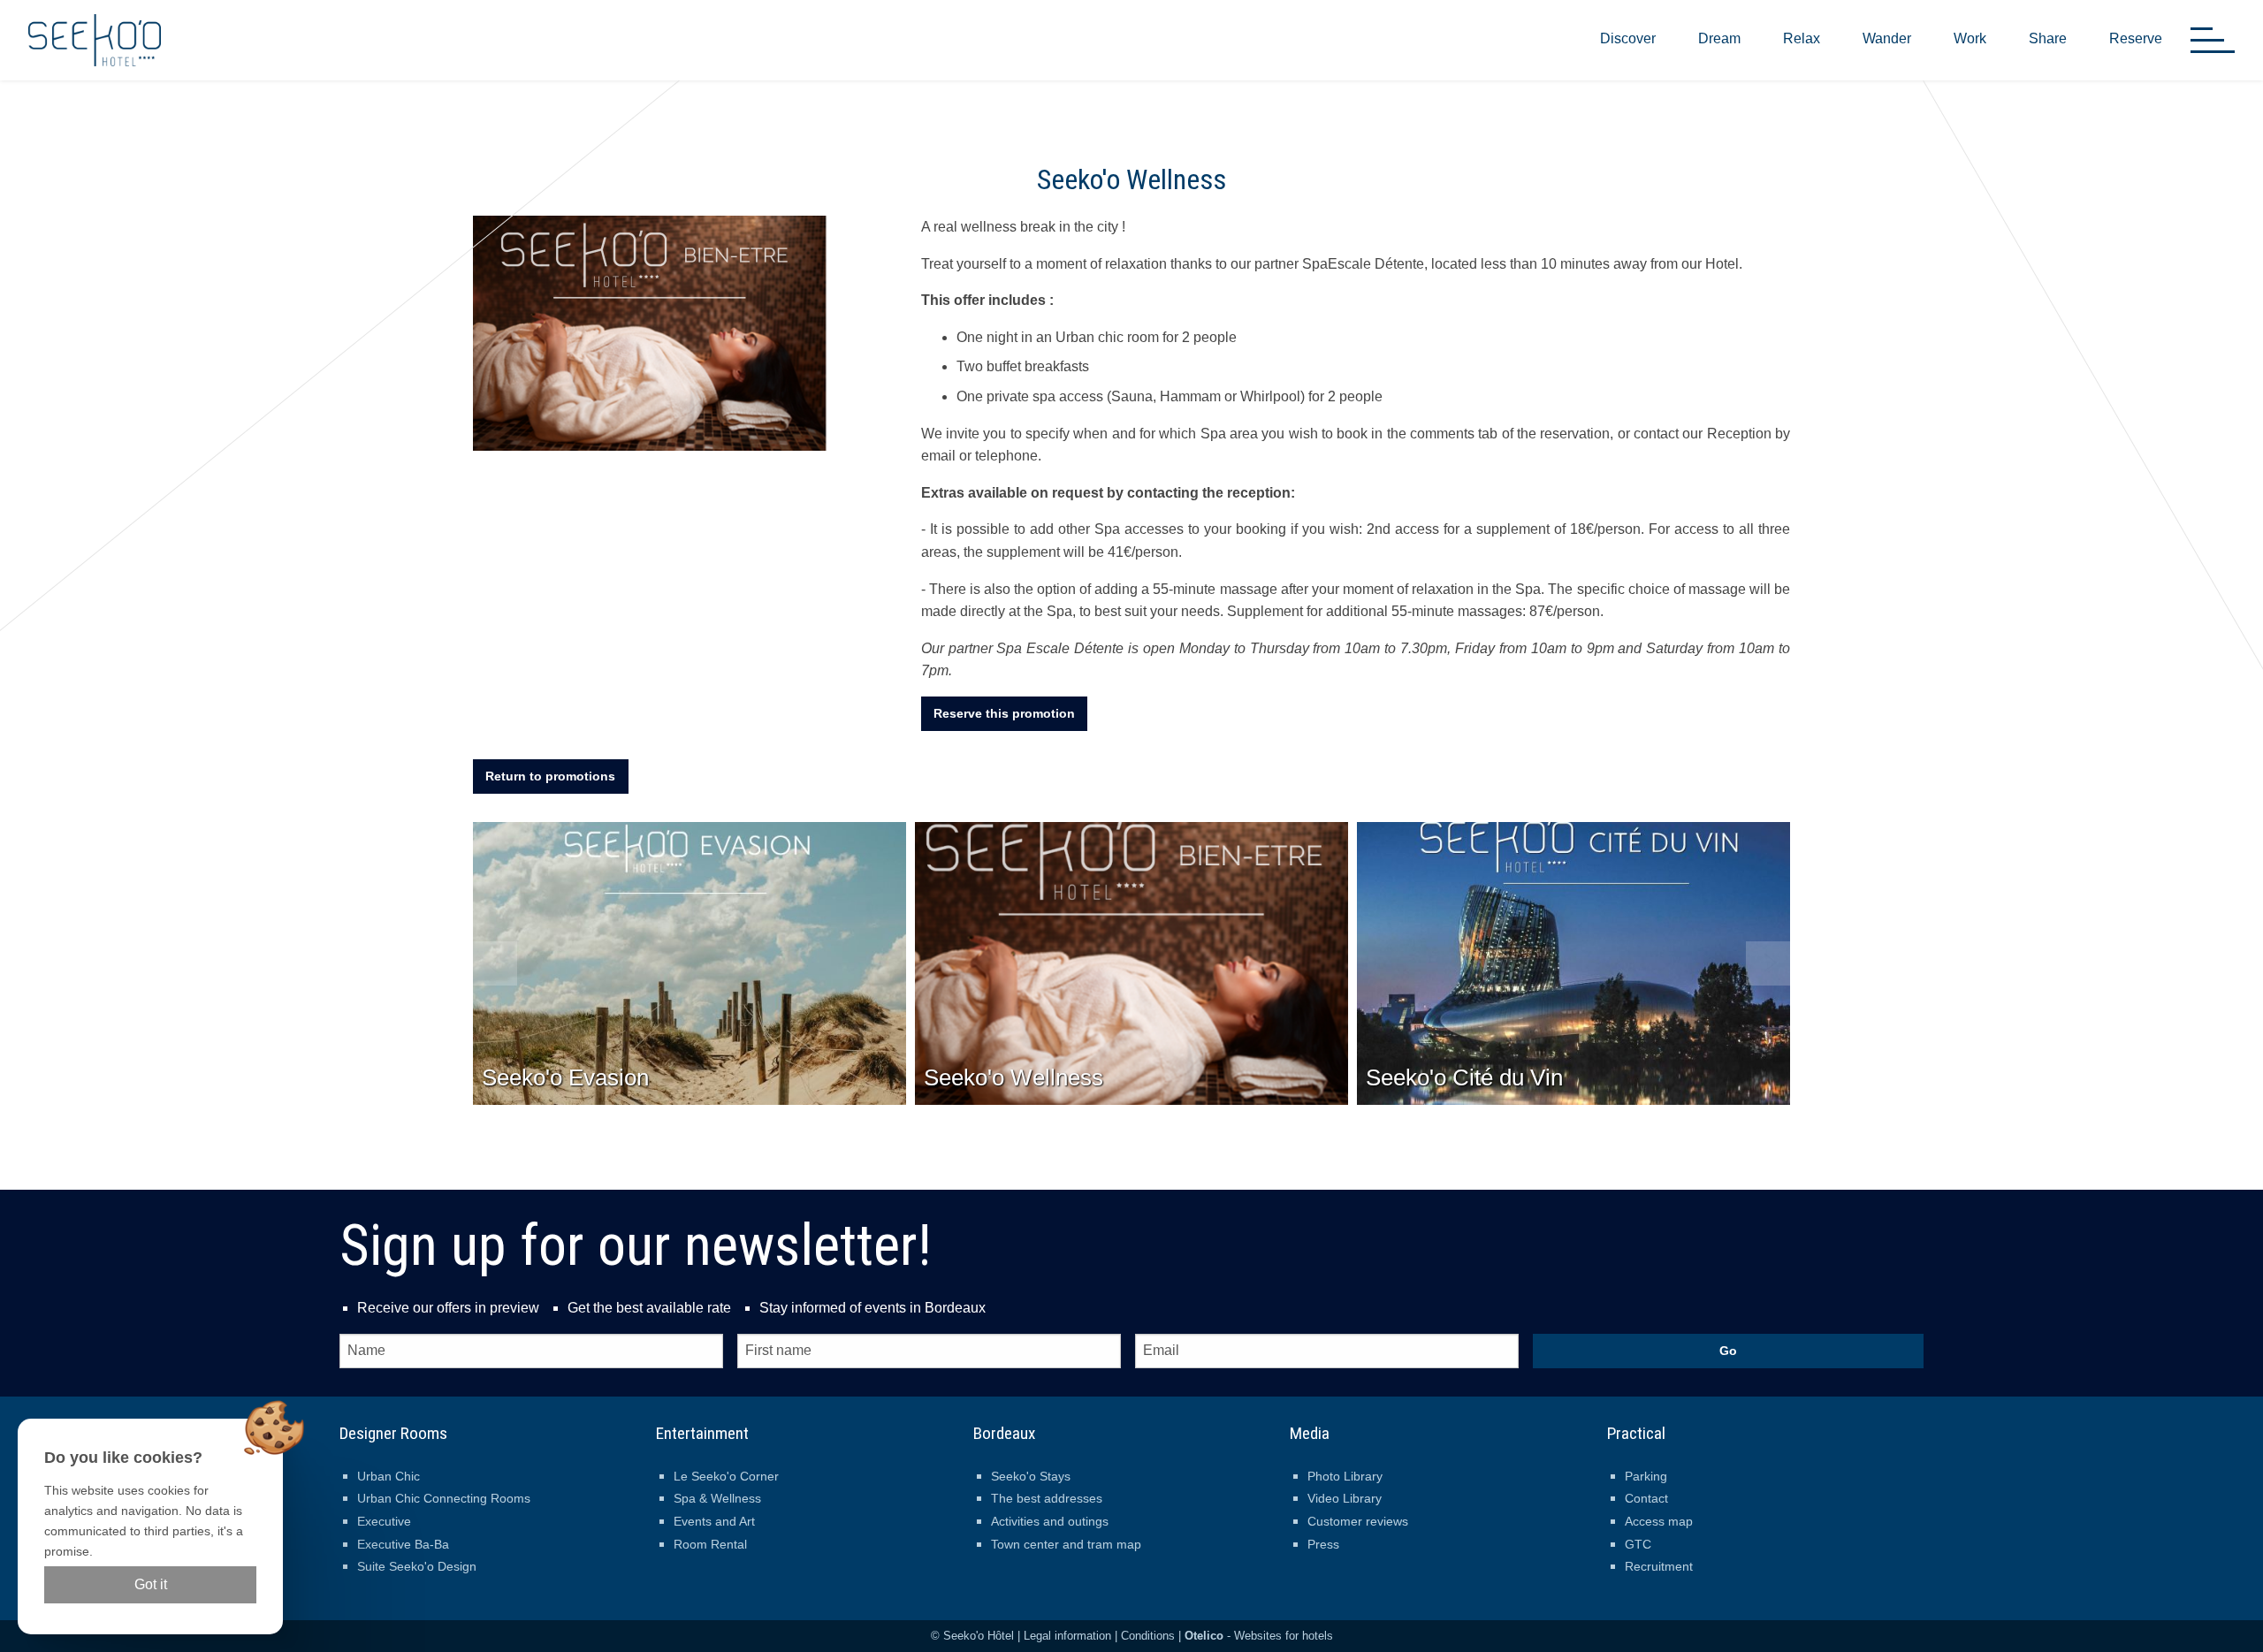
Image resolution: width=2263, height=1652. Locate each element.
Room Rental (710, 1544)
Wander (1887, 38)
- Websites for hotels (1259, 1636)
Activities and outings (1050, 1521)
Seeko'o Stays (1031, 1476)
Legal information (1067, 1636)
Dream (1719, 38)
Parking (1646, 1476)
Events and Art (714, 1521)
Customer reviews (1358, 1521)
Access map (1659, 1521)
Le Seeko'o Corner (726, 1476)
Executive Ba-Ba (403, 1544)
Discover (1628, 38)
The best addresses (1047, 1498)
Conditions (1148, 1636)
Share (2048, 38)
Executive (384, 1521)
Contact (1646, 1498)
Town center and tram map (1066, 1544)
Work (1970, 38)
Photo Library (1345, 1476)
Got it (151, 1584)
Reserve (2136, 38)
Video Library (1345, 1498)
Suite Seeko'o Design (417, 1566)
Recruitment (1659, 1566)
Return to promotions (550, 776)
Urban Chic (389, 1476)
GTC (1638, 1544)
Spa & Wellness (717, 1498)
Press (1323, 1544)
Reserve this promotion (1004, 713)
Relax (1802, 38)
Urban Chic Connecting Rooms (444, 1498)
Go (1728, 1351)
